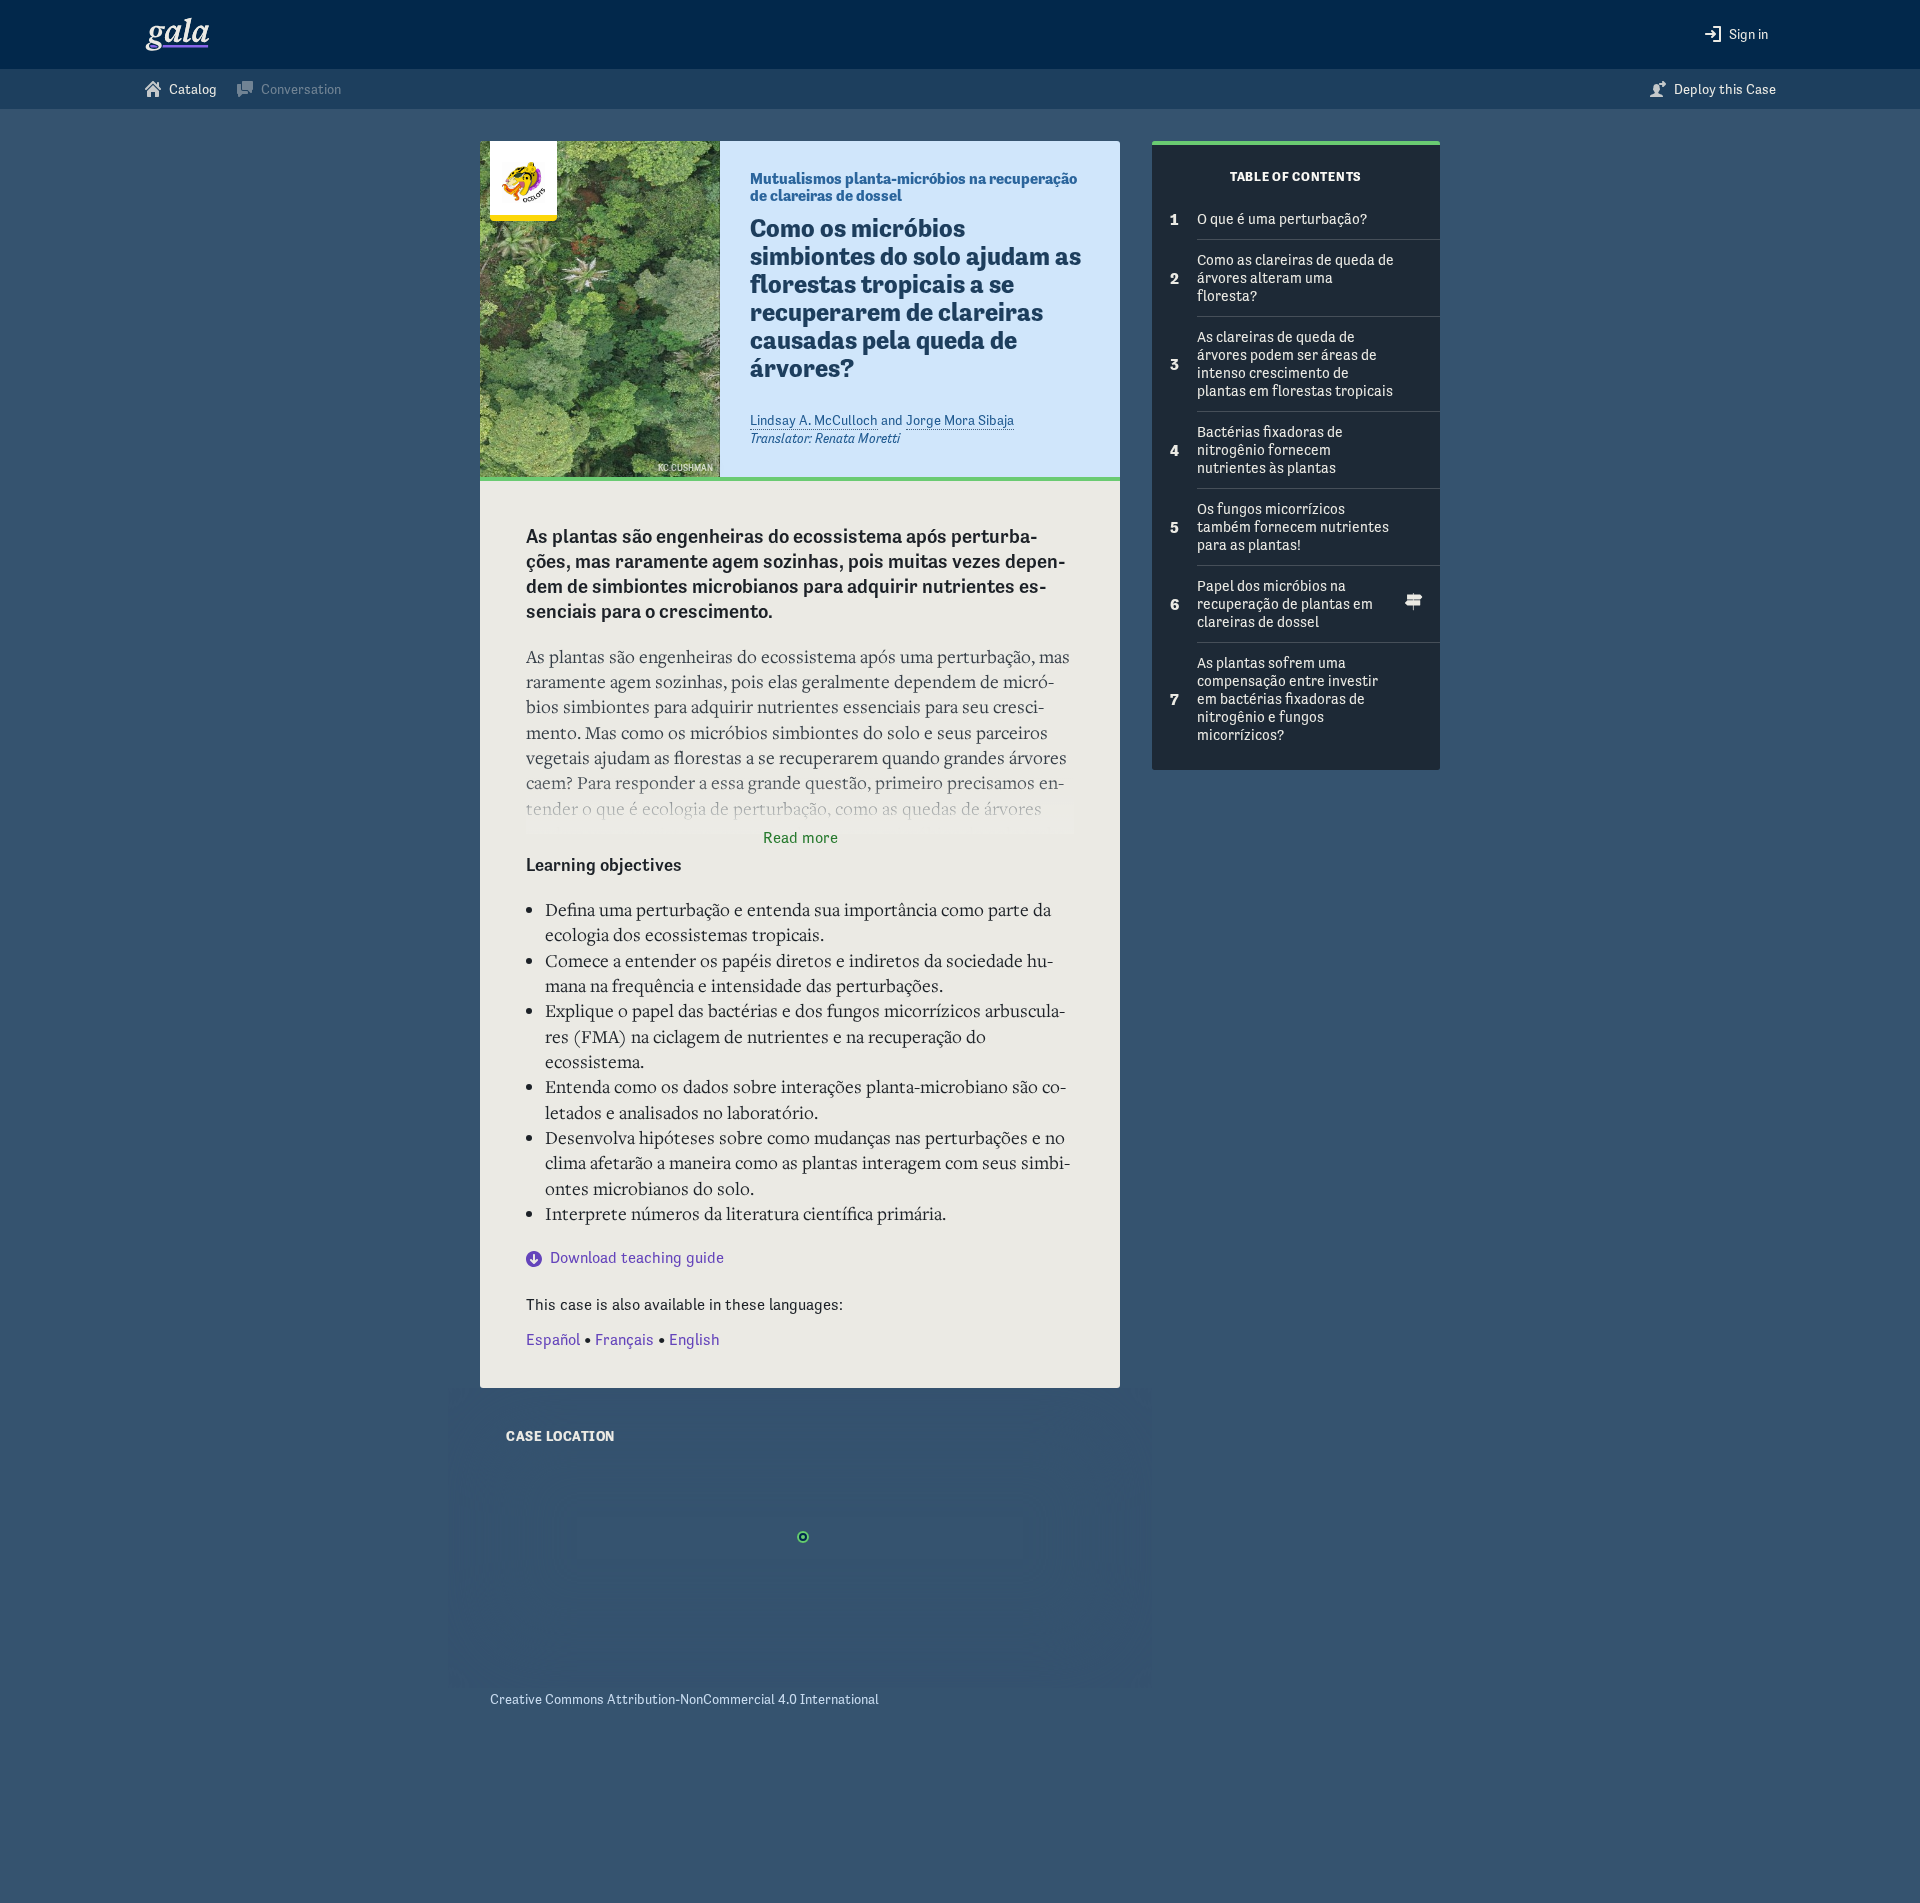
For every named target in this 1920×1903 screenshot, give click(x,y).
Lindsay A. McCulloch (814, 420)
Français (624, 1339)
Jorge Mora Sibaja (960, 420)
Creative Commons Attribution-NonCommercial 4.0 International (684, 1699)
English (694, 1339)
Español (553, 1339)
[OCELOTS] (523, 181)
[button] (1736, 34)
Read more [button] (800, 837)
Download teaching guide (637, 1257)
